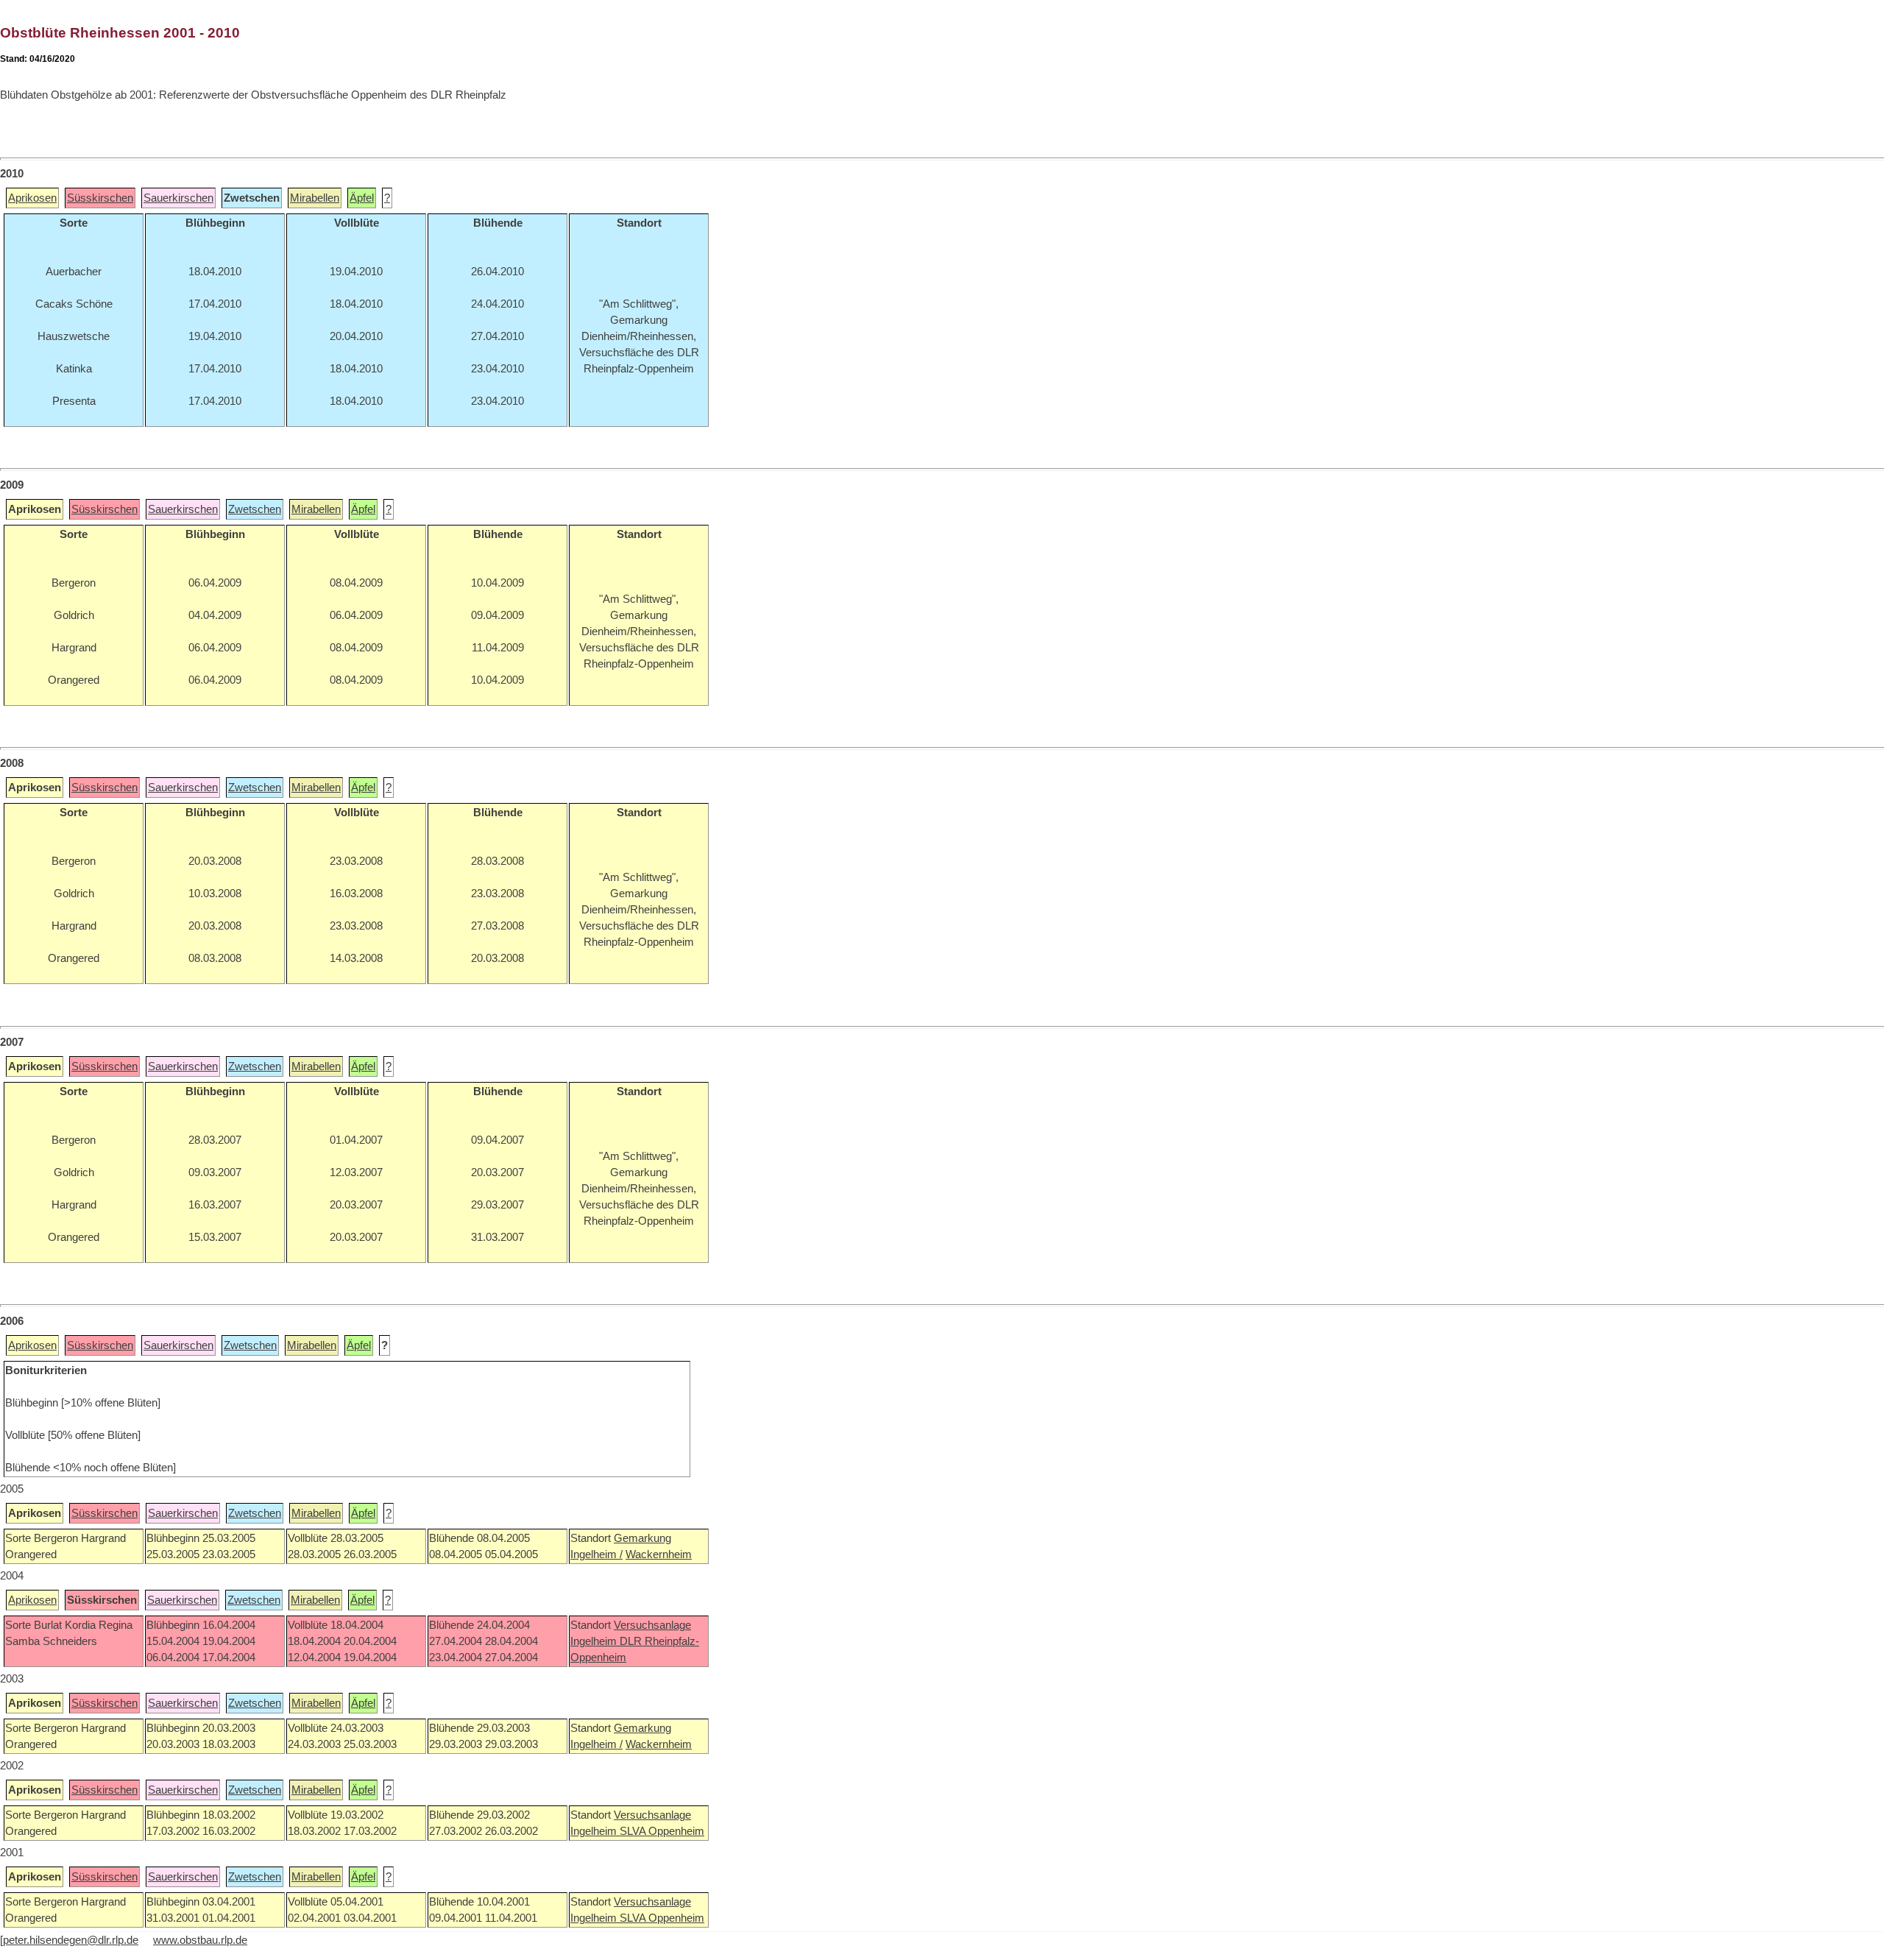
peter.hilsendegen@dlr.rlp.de (71, 1940)
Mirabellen (315, 198)
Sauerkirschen (178, 198)
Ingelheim (595, 1641)
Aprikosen (32, 198)
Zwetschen (255, 509)
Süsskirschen (100, 198)
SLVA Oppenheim (662, 1831)
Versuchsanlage (652, 1625)
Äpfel (362, 198)
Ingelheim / (596, 1554)
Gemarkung (642, 1538)
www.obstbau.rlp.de (200, 1940)
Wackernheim (659, 1554)
